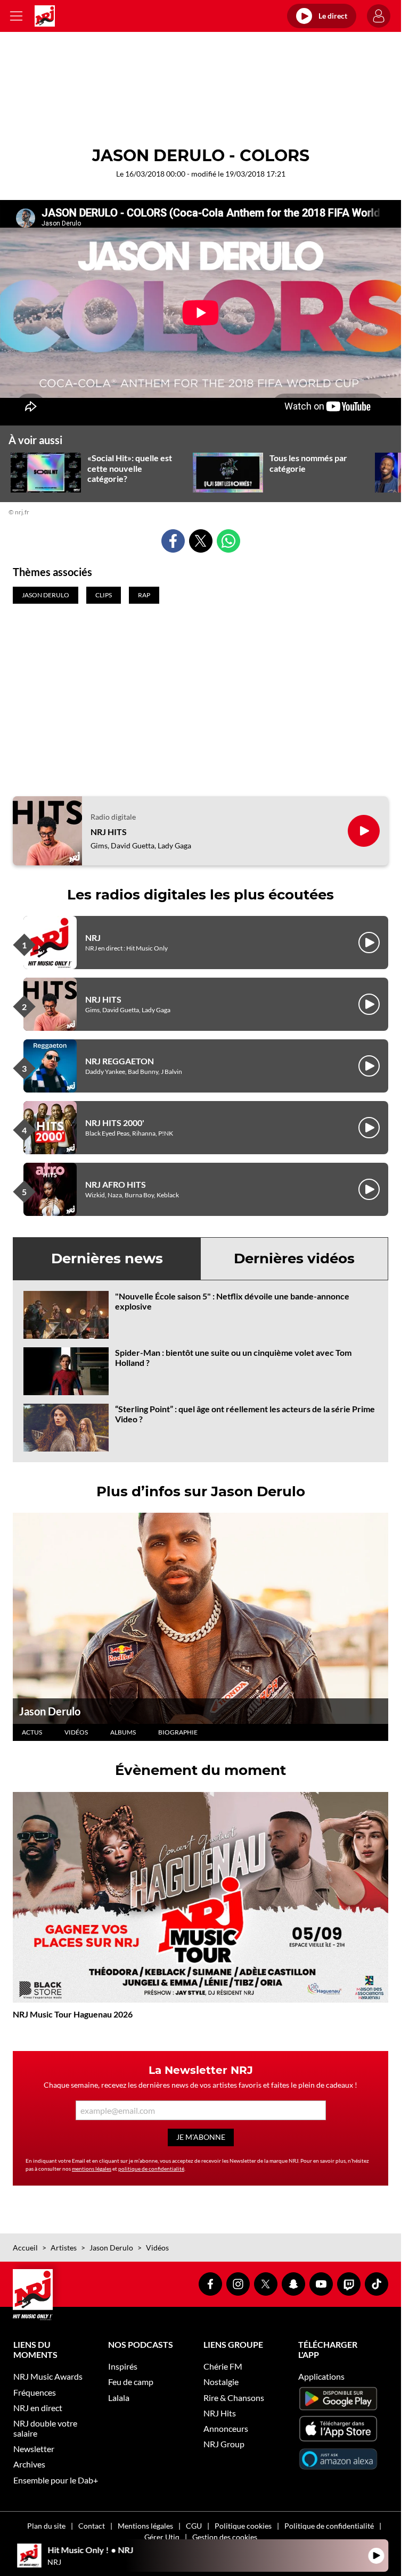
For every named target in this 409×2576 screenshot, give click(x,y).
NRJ (93, 937)
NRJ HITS (109, 832)
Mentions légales (145, 2526)
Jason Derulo (50, 1711)
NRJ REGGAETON (120, 1061)
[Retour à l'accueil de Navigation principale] (45, 16)
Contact (92, 2526)
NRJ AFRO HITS (116, 1184)
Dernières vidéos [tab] (294, 1258)
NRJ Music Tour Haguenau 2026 (73, 2014)
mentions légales (92, 2169)
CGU (194, 2526)
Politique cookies (243, 2526)
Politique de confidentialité (329, 2526)
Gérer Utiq (162, 2537)
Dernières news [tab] (107, 1258)
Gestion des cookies (225, 2537)
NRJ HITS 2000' (115, 1123)
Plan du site (46, 2526)
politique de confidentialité (151, 2169)
